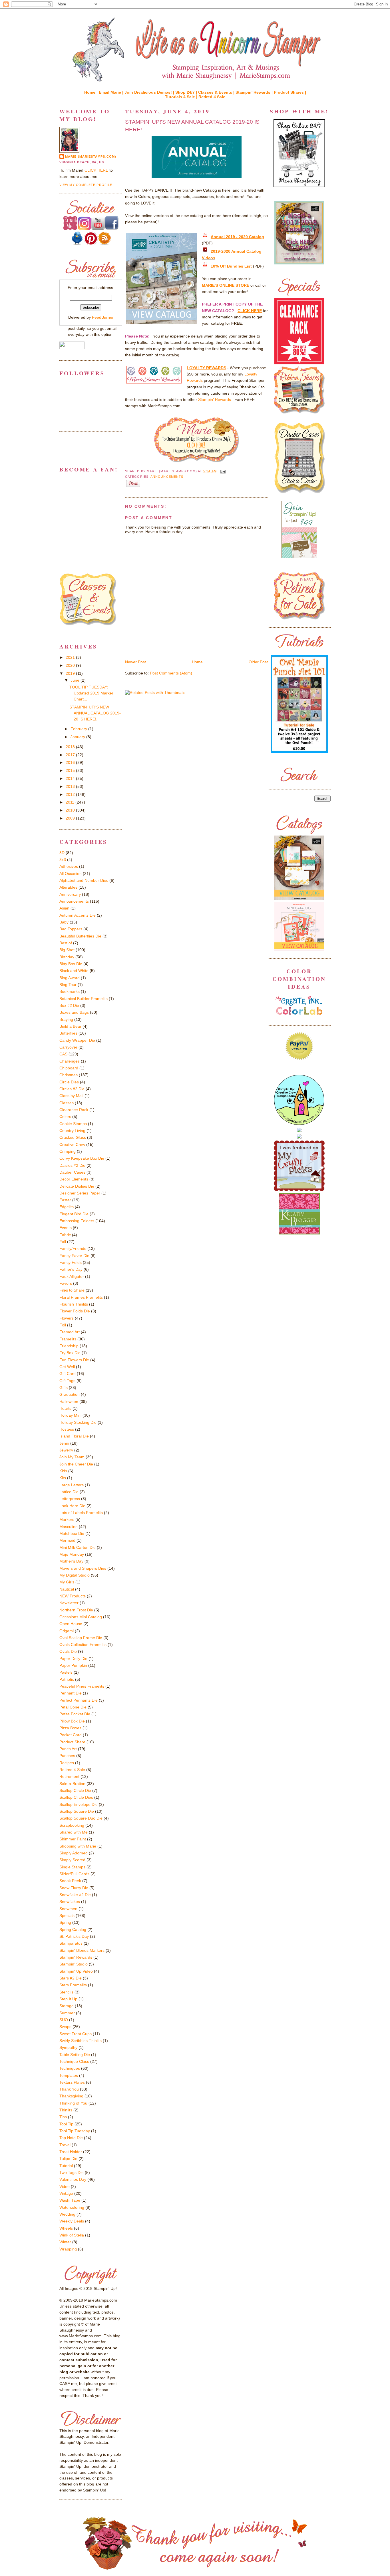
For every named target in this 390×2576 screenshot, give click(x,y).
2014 (71, 778)
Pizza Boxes (70, 1728)
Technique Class (74, 2061)
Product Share (72, 1742)
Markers (67, 1519)
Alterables (68, 887)
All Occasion (71, 874)
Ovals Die (68, 1651)
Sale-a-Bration (72, 1784)
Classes (67, 1103)
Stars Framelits (73, 1985)
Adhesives (69, 866)
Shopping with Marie (78, 1846)
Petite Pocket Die (75, 1714)
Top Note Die (71, 2138)
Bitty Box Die (71, 964)
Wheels (66, 2228)
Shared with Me (74, 1832)
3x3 (63, 860)
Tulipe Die (68, 2159)
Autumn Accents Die (78, 915)
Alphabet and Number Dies (84, 880)
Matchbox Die (72, 1533)
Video (65, 2187)
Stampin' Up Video (76, 1971)
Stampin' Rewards (215, 399)
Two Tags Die (72, 2173)
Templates (69, 2075)
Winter (65, 2242)
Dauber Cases (72, 1172)
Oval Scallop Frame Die (81, 1638)
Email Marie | (112, 92)
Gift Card (68, 1374)
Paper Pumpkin (73, 1665)
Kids (63, 1471)
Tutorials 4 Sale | (182, 97)
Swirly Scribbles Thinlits (81, 2041)
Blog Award (70, 978)
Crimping (68, 1151)
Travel (65, 2145)
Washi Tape (70, 2200)
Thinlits (66, 2110)
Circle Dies (69, 1082)
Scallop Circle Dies (76, 1797)
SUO (64, 2020)
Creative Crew (72, 1145)
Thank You (69, 2089)
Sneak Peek (70, 1881)
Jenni (64, 1443)
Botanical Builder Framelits (84, 999)
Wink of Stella (72, 2235)
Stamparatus (71, 1943)
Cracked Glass (73, 1137)
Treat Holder (71, 2152)
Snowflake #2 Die (75, 1895)
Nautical (67, 1589)
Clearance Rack (74, 1110)
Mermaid (67, 1540)
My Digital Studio (75, 1575)
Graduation (70, 1394)
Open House (71, 1624)
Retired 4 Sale (212, 97)
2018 (71, 747)
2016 (71, 762)
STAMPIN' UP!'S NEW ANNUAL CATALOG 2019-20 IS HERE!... (192, 126)
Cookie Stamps (73, 1124)
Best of (66, 943)
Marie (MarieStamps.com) (91, 156)
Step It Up (68, 1999)
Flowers (67, 1318)
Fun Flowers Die (74, 1360)
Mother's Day (71, 1561)
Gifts (64, 1388)
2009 (71, 818)
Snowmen (68, 1909)
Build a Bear (70, 1026)
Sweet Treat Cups (76, 2034)
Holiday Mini (70, 1415)
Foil (63, 1325)
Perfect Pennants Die (79, 1700)
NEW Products (73, 1596)
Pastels (66, 1672)
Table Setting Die (75, 2055)
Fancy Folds (71, 1262)
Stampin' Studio (74, 1964)
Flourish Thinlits (74, 1304)
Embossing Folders (77, 1221)
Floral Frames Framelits (81, 1297)
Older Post (258, 662)
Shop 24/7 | (187, 92)
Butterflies (68, 1033)
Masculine (69, 1527)
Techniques (70, 2068)
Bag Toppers (71, 929)
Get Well (67, 1367)
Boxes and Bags (74, 1012)
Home (197, 662)
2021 (71, 657)
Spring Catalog (73, 1930)
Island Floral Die (74, 1436)
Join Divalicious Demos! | (150, 92)
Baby (64, 922)
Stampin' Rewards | (255, 92)
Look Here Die (72, 1506)
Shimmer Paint (73, 1839)
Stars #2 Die (71, 1978)
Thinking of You (73, 2103)
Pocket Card (71, 1735)
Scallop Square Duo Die (81, 1818)
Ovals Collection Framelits (83, 1645)
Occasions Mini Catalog (81, 1617)
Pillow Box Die (72, 1721)
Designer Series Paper (80, 1193)
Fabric (65, 1235)
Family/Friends (73, 1248)
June (76, 680)
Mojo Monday (72, 1554)
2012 (71, 794)
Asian (64, 908)
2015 (71, 770)
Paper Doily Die (73, 1659)
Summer (67, 2013)
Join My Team (72, 1457)
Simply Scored (72, 1860)
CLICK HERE (96, 170)
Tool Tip (66, 2124)
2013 (71, 786)
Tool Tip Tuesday (75, 2131)
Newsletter (69, 1603)
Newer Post (135, 662)
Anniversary (70, 894)
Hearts (65, 1408)
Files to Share (72, 1290)
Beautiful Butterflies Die (80, 936)
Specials (67, 1916)
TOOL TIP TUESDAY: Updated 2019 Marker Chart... (91, 693)
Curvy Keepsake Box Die (82, 1158)
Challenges (70, 1061)
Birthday (67, 957)
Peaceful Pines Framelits (82, 1686)
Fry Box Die (70, 1353)
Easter (65, 1200)
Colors (65, 1117)
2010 (71, 810)
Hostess (67, 1429)
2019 (71, 673)
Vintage (66, 2193)
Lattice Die (69, 1492)
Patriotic (67, 1679)
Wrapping (68, 2249)
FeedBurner (103, 317)
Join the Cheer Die (76, 1464)
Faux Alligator (72, 1276)
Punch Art (68, 1749)
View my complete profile (86, 185)
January (78, 737)
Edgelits (67, 1207)
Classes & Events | (217, 92)
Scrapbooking (72, 1825)
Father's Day (71, 1269)
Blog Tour (68, 985)
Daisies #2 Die (72, 1165)
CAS (63, 1054)
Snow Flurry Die (74, 1888)
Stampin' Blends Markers (82, 1950)
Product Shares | (290, 92)
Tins (63, 2117)
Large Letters (72, 1485)
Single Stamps (72, 1867)
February (79, 729)
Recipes (67, 1763)
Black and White (74, 971)
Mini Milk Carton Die (78, 1547)
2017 (71, 755)
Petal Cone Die (73, 1707)
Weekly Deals (72, 2221)
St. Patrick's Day (74, 1936)
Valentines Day (73, 2179)
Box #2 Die (69, 1005)
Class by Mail (71, 1096)
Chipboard (69, 1068)
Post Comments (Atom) (171, 673)
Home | (92, 92)
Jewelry (66, 1450)
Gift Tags (67, 1381)
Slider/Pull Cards (74, 1874)
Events (66, 1228)
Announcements (167, 477)
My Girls (67, 1582)
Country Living (72, 1131)
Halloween (69, 1402)
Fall (63, 1242)
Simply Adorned (74, 1853)
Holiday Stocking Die (78, 1422)
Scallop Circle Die (75, 1790)
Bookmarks (70, 991)
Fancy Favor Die (74, 1256)
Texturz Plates (72, 2082)
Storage (67, 2006)
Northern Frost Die (76, 1610)
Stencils (66, 1992)
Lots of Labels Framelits (81, 1513)
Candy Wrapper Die (77, 1040)
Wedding (67, 2214)
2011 (71, 802)
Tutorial (66, 2166)
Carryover (68, 1047)
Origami (67, 1631)
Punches (67, 1756)
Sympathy (68, 2047)
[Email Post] (222, 471)
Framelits (68, 1339)
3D (62, 853)
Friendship (69, 1346)
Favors (66, 1283)
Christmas (69, 1075)
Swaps (65, 2027)
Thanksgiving (71, 2096)
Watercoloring (72, 2207)
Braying (66, 1019)
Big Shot (67, 950)
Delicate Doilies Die (77, 1186)
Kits (63, 1478)
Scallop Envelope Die (79, 1804)
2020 (71, 665)
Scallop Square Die (77, 1811)
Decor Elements (74, 1179)
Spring (65, 1922)
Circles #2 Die (72, 1089)
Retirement (69, 1776)
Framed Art (70, 1332)
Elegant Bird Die (74, 1214)
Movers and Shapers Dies (83, 1568)
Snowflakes (70, 1902)
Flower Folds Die (75, 1311)
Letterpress (70, 1499)
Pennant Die (71, 1693)
